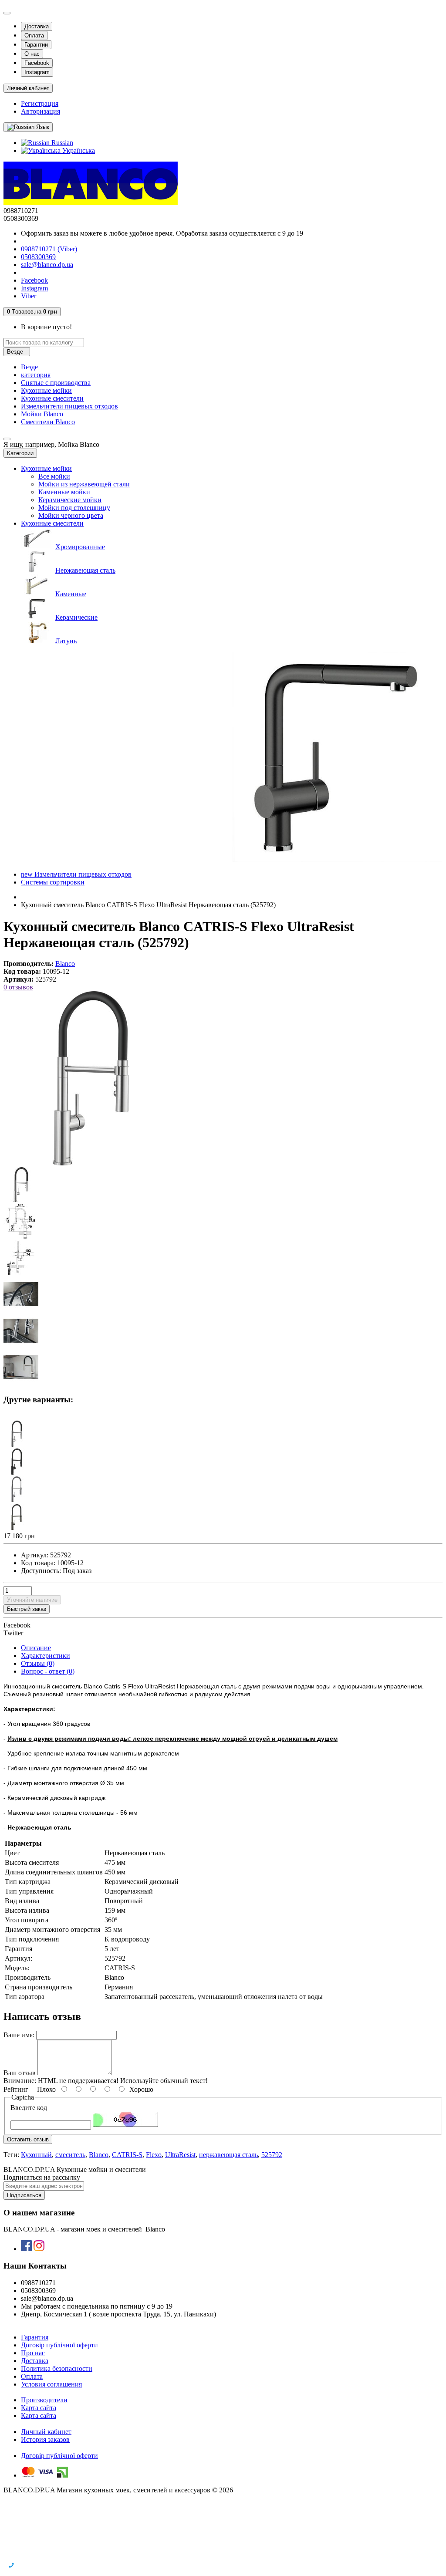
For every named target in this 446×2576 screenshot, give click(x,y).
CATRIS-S (127, 2155)
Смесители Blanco (48, 422)
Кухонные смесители (52, 398)
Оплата (34, 35)
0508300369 (38, 257)
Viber (29, 296)
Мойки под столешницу (74, 508)
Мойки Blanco (42, 414)
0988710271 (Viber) (49, 249)
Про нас (33, 2353)
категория (36, 375)
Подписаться (24, 2195)
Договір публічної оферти (59, 2345)
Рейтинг (16, 2089)
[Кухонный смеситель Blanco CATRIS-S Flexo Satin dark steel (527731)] (17, 1528)
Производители (44, 2400)
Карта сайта (39, 2408)
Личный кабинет (46, 2432)
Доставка (37, 26)
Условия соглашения (51, 2384)
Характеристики (46, 1656)
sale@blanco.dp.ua (47, 265)
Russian (61, 143)
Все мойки (54, 476)
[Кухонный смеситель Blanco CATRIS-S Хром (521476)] (17, 1500)
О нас (32, 54)
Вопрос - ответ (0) (48, 1671)
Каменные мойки (64, 492)
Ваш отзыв (20, 2073)
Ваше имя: (19, 2035)
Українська (78, 150)
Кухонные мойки (46, 390)
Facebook (37, 63)
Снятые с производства (56, 383)
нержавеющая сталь (228, 2155)
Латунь (66, 641)
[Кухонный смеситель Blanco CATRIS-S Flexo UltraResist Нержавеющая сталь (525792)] (91, 1163)
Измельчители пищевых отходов (69, 406)
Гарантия (35, 2337)
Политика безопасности (57, 2368)
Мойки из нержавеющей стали (84, 484)
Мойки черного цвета (71, 515)
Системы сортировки (53, 882)
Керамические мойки (70, 500)
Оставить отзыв (28, 2139)
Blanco (99, 2155)
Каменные (71, 594)
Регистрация (40, 103)
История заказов (45, 2439)
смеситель (70, 2155)
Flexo (154, 2155)
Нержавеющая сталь (85, 570)
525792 (272, 2155)
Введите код (29, 2108)
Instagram (37, 72)
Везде (29, 367)
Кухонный (36, 2155)
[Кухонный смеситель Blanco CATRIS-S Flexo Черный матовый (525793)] (17, 1472)
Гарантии (36, 45)
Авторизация (41, 111)
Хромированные (80, 547)
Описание (36, 1648)
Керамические (76, 617)
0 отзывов (18, 987)
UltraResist (180, 2155)
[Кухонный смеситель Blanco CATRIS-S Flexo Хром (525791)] (17, 1444)
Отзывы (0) (38, 1663)
